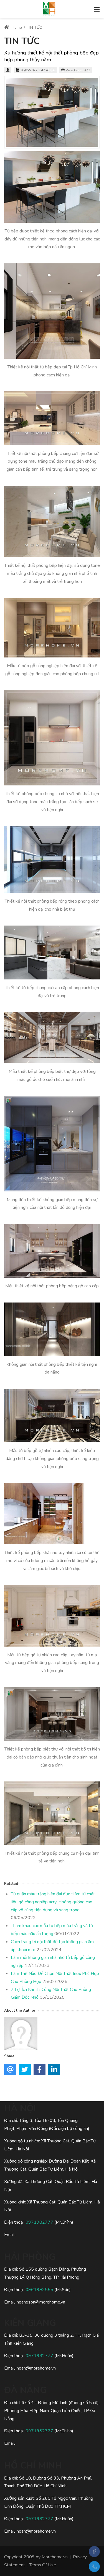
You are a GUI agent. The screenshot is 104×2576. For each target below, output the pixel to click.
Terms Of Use (43, 2565)
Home (16, 27)
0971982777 (39, 2222)
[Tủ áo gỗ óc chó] (49, 8)
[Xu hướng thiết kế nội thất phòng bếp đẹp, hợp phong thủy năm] (52, 112)
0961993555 (39, 2290)
